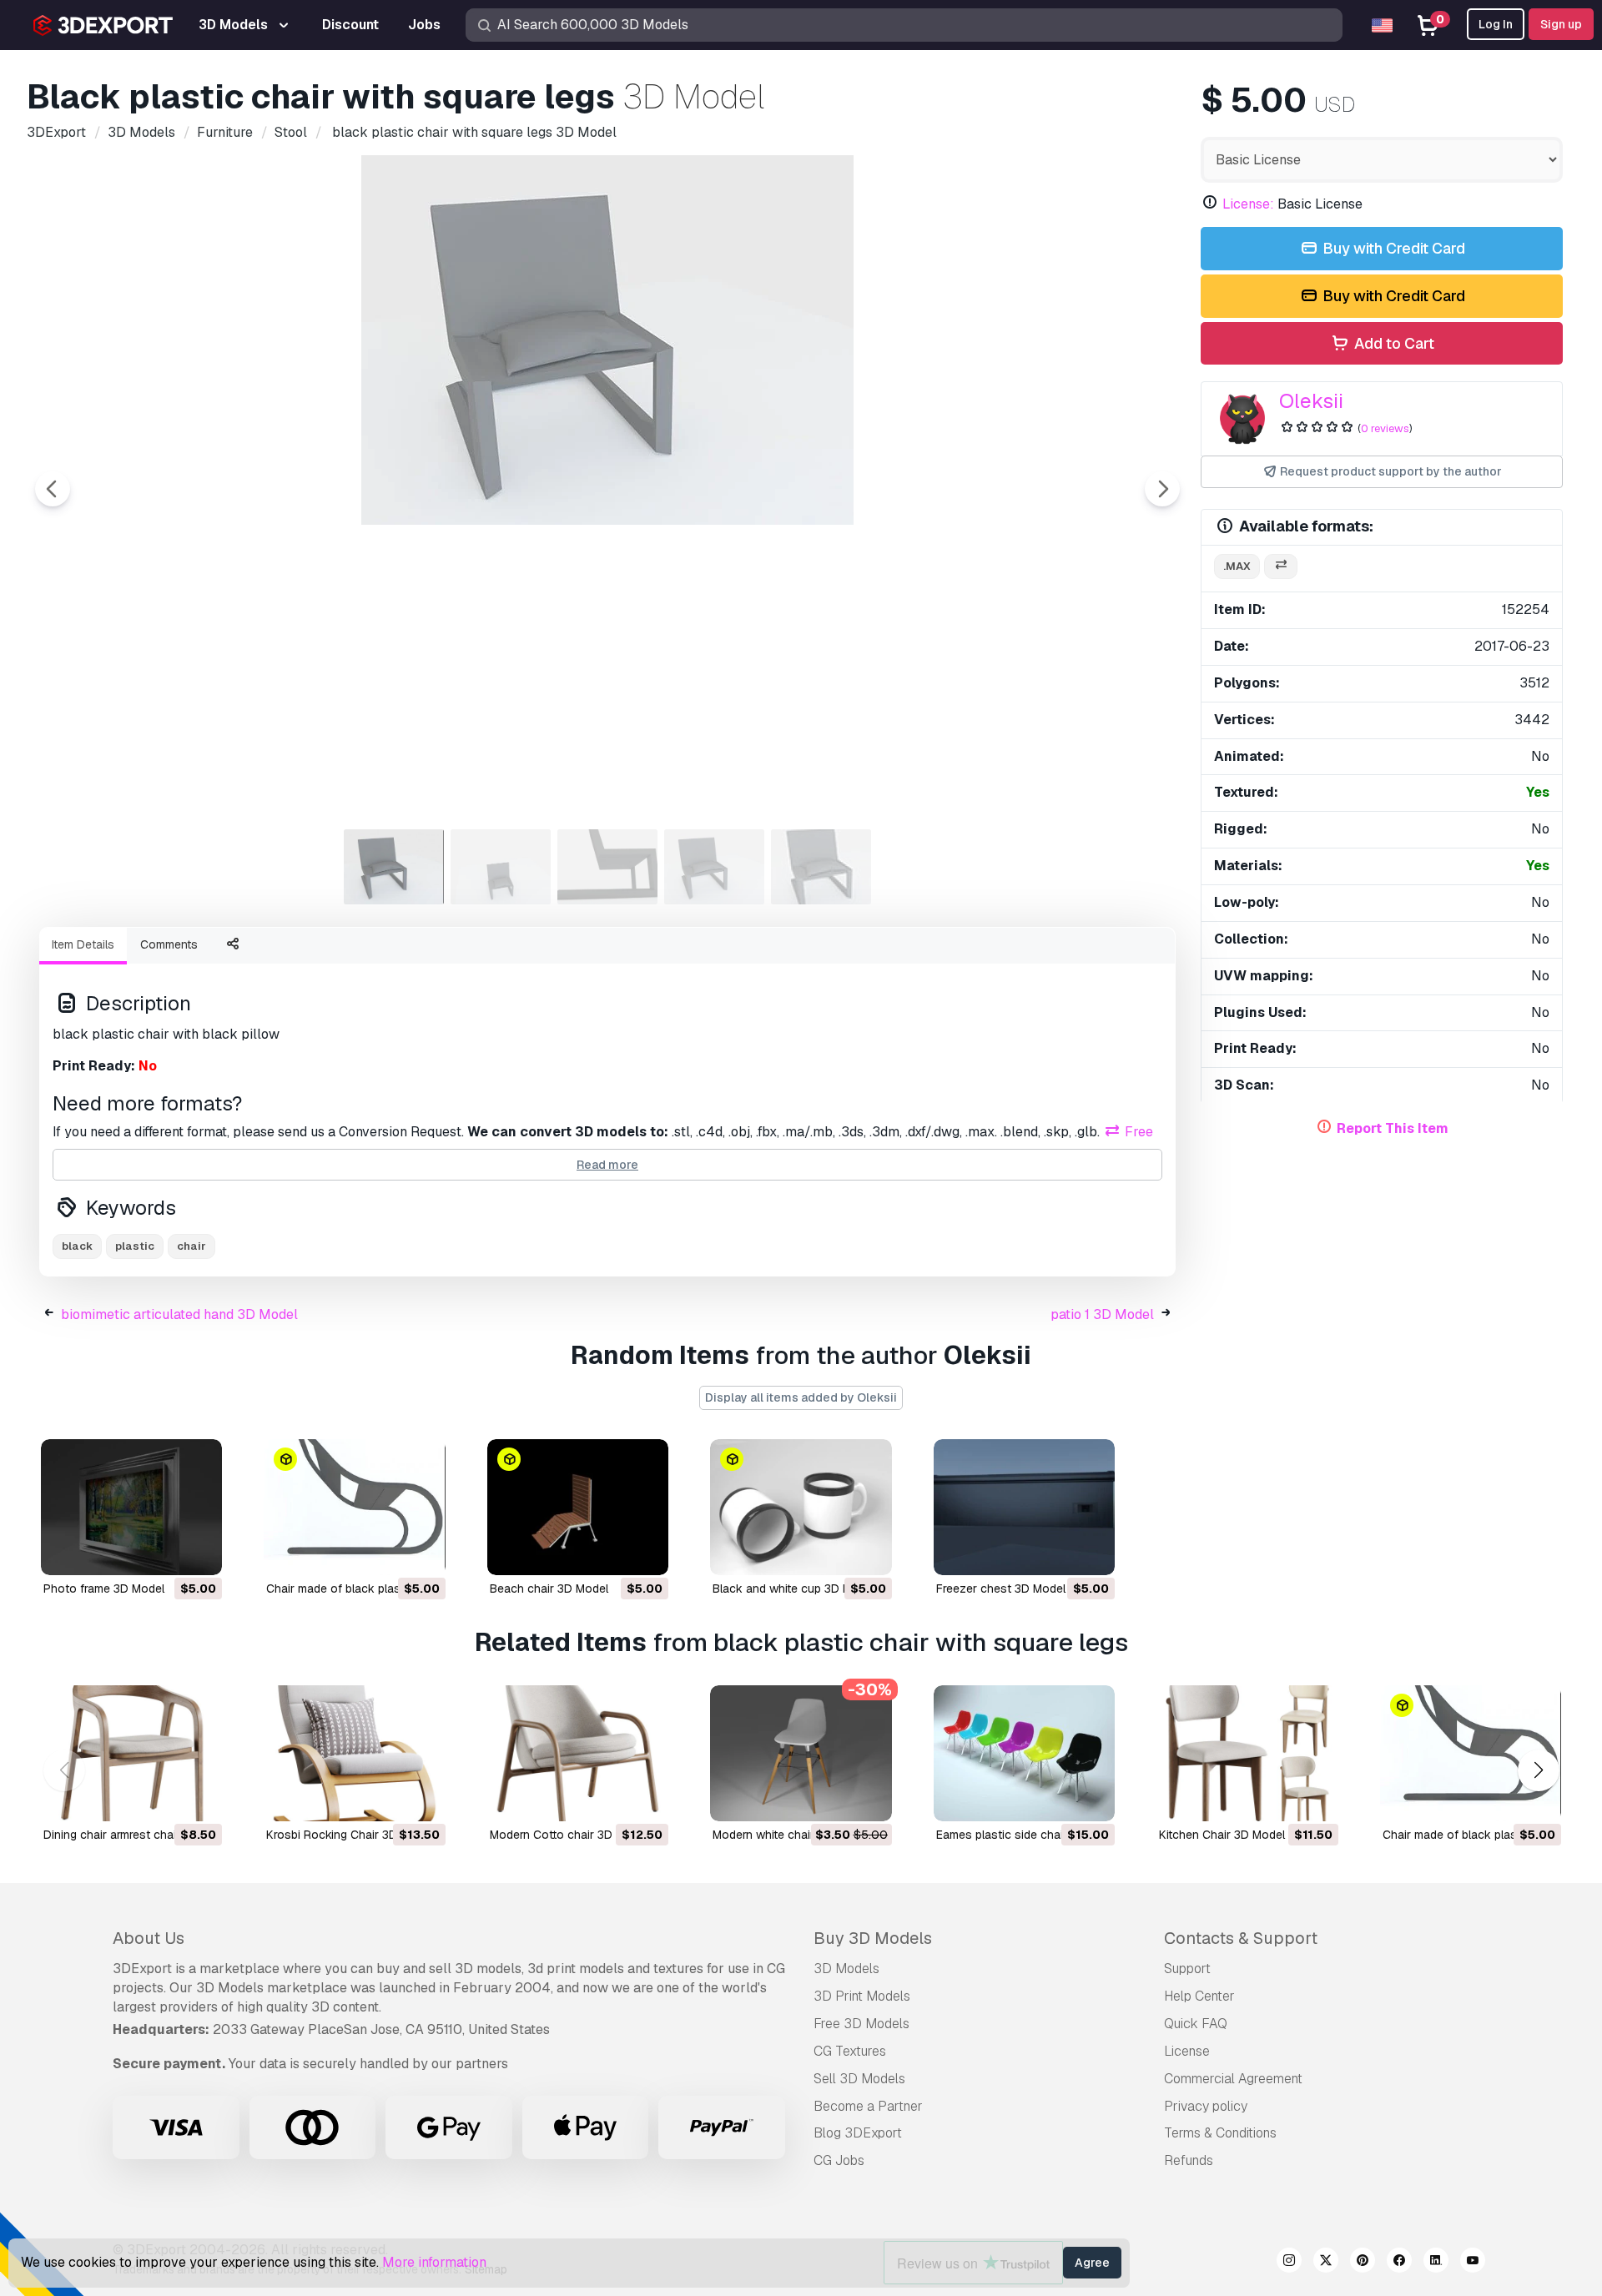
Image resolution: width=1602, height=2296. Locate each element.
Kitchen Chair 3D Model (1222, 1835)
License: (1248, 204)
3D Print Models (862, 1996)
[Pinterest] (1363, 2263)
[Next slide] (1162, 489)
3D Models (846, 1969)
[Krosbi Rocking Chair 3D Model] (354, 1753)
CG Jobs (839, 2160)
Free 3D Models (861, 2024)
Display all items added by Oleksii (801, 1397)
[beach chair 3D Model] (578, 1507)
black (77, 1246)
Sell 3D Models (859, 2079)
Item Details (83, 944)
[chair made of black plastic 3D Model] (354, 1507)
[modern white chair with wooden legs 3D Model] (801, 1753)
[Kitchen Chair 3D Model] (1247, 1753)
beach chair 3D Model (549, 1589)
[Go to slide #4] (714, 867)
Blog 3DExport (858, 2133)
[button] (1538, 1770)
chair (191, 1246)
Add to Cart (1393, 343)
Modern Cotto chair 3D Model (569, 1835)
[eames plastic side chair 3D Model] (1024, 1753)
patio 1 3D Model (1102, 1314)
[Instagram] (1289, 2263)
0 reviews (1385, 428)
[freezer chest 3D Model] (1024, 1507)
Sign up (1561, 24)
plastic (135, 1246)
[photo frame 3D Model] (131, 1507)
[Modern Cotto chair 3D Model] (578, 1753)
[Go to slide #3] (607, 867)
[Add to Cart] (164, 1552)
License (1187, 2051)
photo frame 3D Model (104, 1589)
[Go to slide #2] (501, 867)
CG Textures (850, 2051)
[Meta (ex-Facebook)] (1399, 2263)
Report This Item (1393, 1128)
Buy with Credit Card (1392, 248)
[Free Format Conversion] (1281, 567)
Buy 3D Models (873, 1938)
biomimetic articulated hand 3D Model (179, 1314)
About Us (149, 1938)
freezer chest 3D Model (1001, 1589)
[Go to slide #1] (394, 867)
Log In (1496, 24)
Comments (169, 944)
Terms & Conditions (1220, 2133)
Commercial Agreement (1233, 2079)
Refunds (1189, 2160)
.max (1237, 566)
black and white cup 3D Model (794, 1589)
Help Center (1199, 1996)
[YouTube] (1473, 2263)
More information (434, 2262)
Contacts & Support (1241, 1938)
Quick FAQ (1196, 2024)
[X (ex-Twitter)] (1326, 2263)
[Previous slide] (53, 489)
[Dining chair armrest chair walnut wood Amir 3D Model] (131, 1753)
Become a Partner (868, 2106)
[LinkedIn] (1436, 2263)
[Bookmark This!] (198, 1552)
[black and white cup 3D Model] (801, 1507)
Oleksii (1311, 401)
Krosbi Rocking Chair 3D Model (350, 1835)
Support (1187, 1969)
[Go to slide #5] (821, 867)
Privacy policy (1206, 2106)
